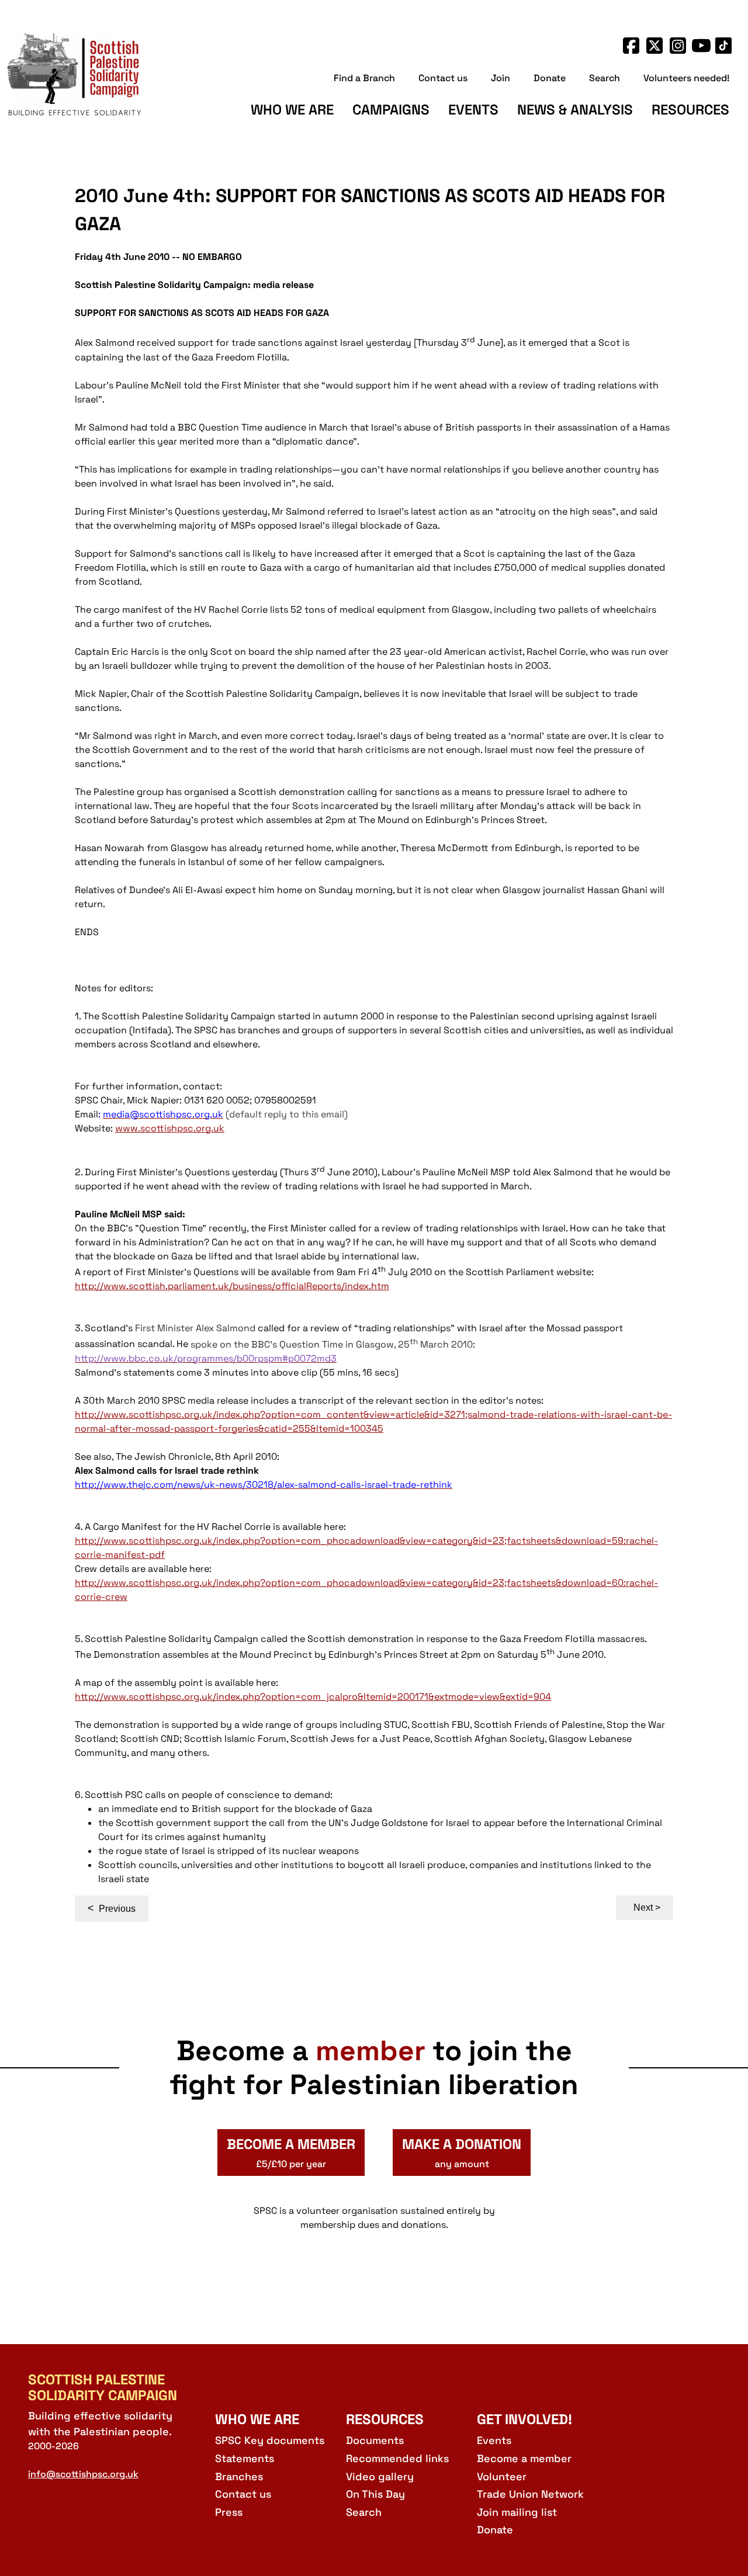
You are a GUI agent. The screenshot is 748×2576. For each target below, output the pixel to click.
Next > (647, 1907)
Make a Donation (462, 2153)
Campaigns (391, 110)
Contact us (443, 78)
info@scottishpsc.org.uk (83, 2474)
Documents (375, 2440)
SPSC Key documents (270, 2440)
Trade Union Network (530, 2494)
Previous (112, 1908)
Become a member (524, 2458)
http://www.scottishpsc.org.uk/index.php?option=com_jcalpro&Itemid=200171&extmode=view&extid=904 (313, 1697)
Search (605, 78)
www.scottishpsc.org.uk (170, 1128)
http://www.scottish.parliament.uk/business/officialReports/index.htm (232, 1286)
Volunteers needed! (686, 78)
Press (229, 2512)
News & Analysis (575, 110)
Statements (245, 2458)
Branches (239, 2476)
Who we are (292, 110)
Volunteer (502, 2476)
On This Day (375, 2494)
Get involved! (524, 2419)
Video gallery (380, 2476)
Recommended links (397, 2458)
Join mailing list (517, 2512)
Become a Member (291, 2153)
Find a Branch (364, 78)
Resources (690, 110)
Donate (550, 78)
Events (473, 110)
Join (501, 78)
